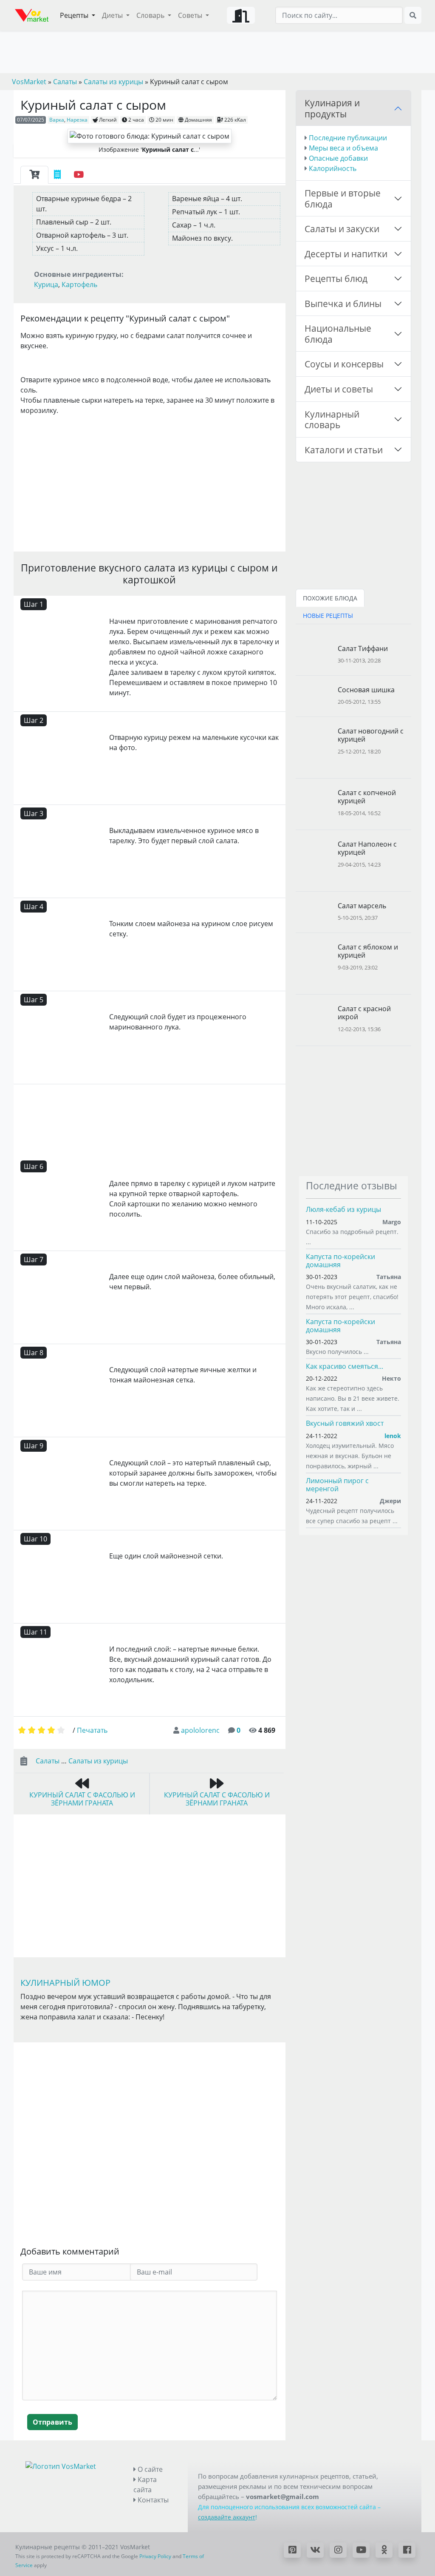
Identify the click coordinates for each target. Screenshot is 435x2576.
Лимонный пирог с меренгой (337, 1485)
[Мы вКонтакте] (315, 2550)
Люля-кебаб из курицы (343, 1209)
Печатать (92, 1730)
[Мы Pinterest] (292, 2550)
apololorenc (200, 1730)
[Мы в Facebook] (407, 2550)
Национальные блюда (338, 334)
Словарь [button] (151, 15)
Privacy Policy (155, 2556)
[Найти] (413, 15)
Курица (46, 284)
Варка (57, 120)
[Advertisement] (150, 482)
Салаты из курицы (98, 1761)
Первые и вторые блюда (343, 198)
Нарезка (77, 120)
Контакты (152, 2500)
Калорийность (333, 168)
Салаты (48, 1761)
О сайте (149, 2469)
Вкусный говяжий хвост (345, 1423)
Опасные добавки (338, 158)
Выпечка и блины (343, 303)
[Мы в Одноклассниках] (384, 2550)
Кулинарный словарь (332, 419)
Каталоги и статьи (344, 450)
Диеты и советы (339, 389)
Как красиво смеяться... (345, 1366)
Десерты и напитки (346, 254)
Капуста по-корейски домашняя (340, 1261)
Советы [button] (191, 15)
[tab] (34, 175)
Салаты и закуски (342, 229)
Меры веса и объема (343, 148)
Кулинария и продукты (332, 108)
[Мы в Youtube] (361, 2550)
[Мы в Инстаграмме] (338, 2550)
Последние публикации (348, 138)
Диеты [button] (113, 15)
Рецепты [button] (75, 15)
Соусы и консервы (344, 364)
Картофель (79, 284)
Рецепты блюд (336, 278)
